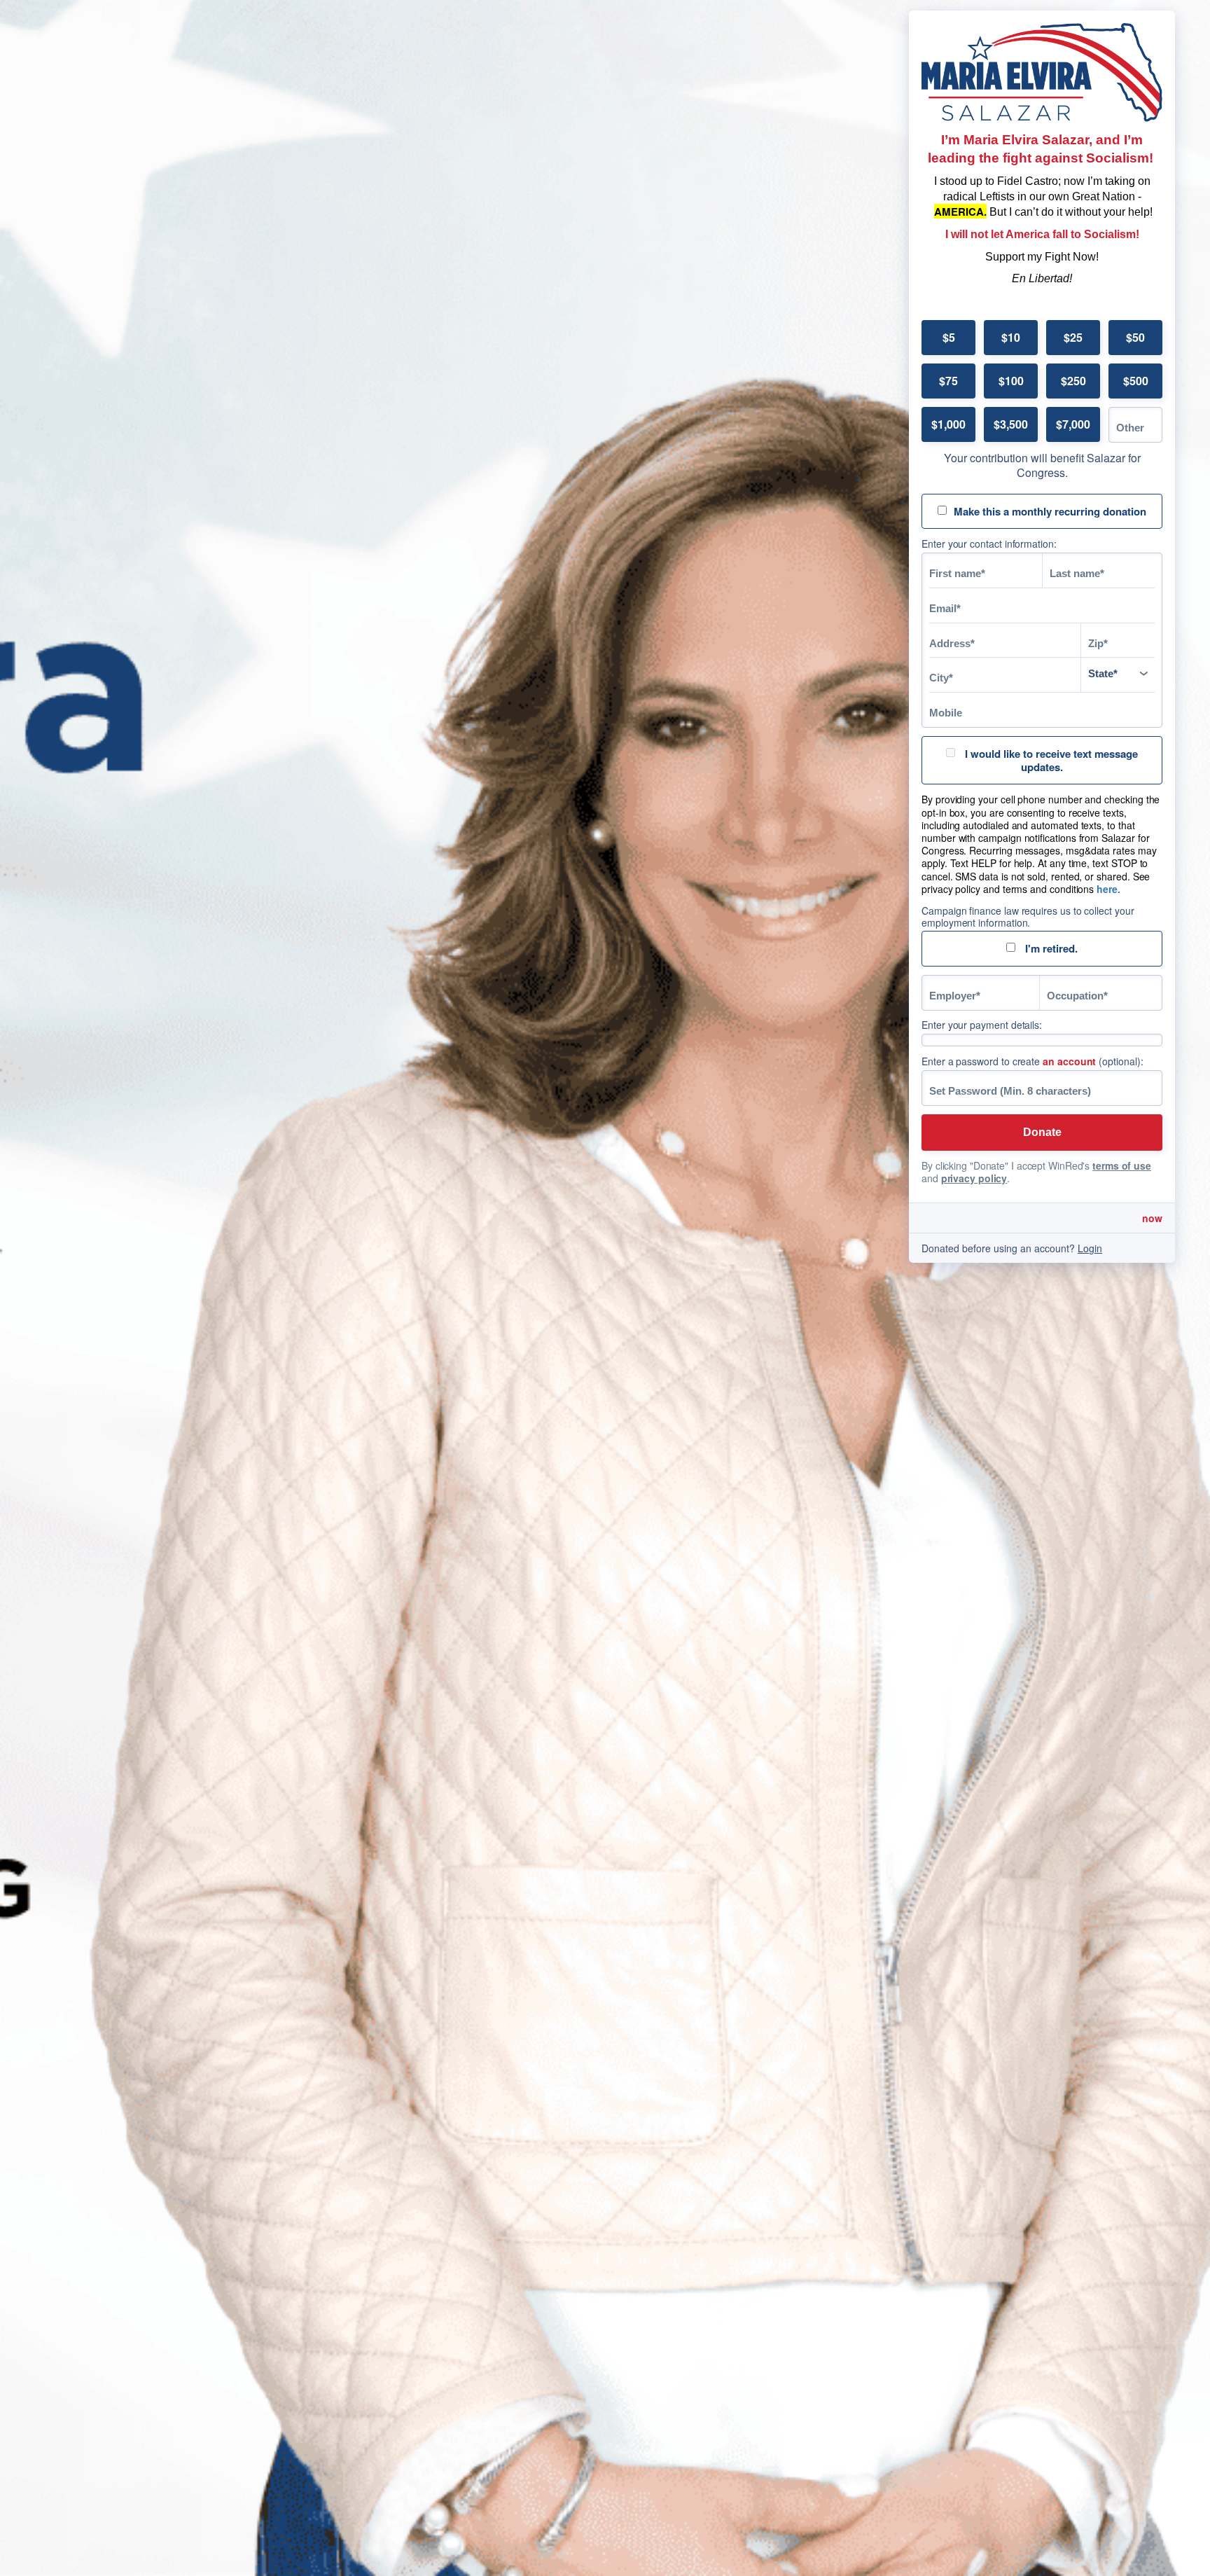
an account (1069, 1061)
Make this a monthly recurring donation (1050, 511)
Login (1090, 1248)
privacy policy (974, 1178)
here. (1108, 889)
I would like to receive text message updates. (1050, 760)
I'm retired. (1050, 948)
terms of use (1122, 1165)
